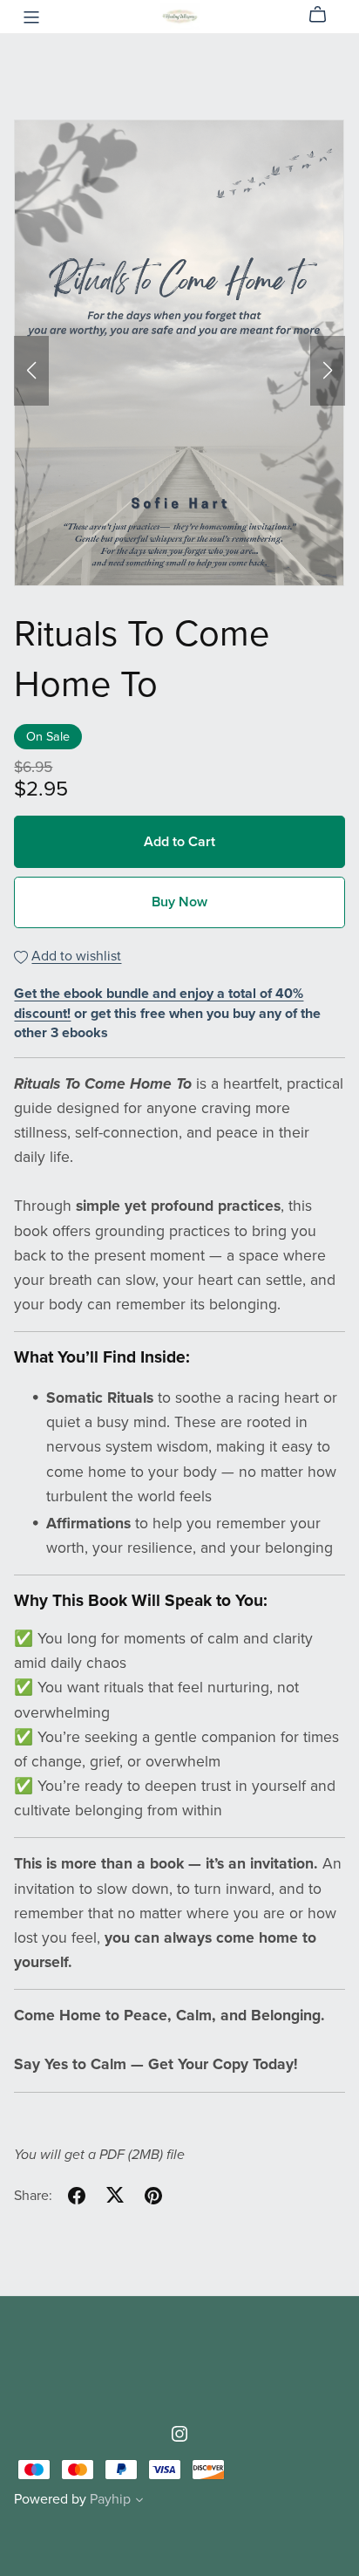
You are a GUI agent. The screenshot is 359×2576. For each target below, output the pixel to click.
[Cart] (325, 15)
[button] (31, 371)
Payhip (110, 2499)
